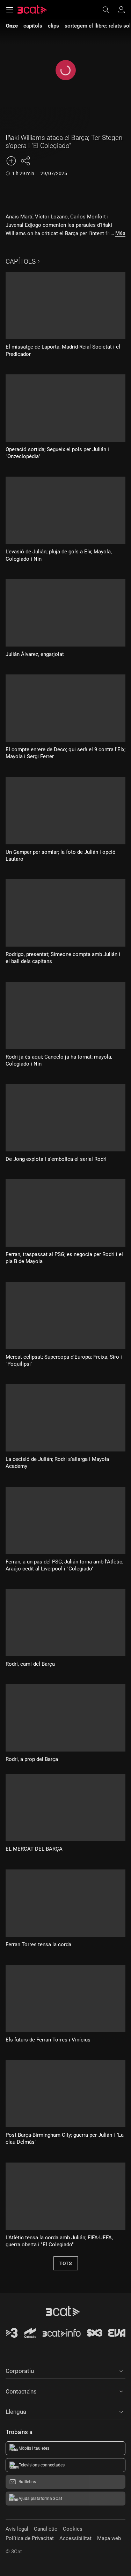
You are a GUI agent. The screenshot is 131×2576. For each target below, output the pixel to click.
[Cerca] (109, 10)
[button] (65, 2370)
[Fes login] (121, 10)
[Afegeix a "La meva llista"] (11, 161)
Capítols (21, 262)
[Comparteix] (25, 161)
